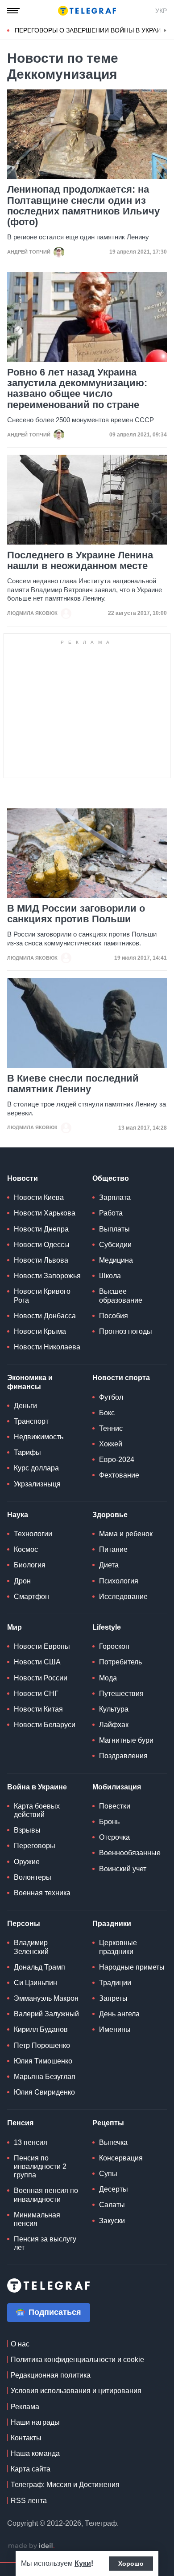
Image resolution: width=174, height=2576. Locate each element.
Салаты (112, 2205)
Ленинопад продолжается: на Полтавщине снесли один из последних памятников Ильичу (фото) (83, 206)
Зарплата (115, 1197)
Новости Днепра (41, 1229)
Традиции (115, 1983)
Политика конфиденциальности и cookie (77, 2360)
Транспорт (31, 1421)
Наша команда (35, 2453)
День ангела (119, 2014)
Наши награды (35, 2422)
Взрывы (27, 1830)
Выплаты (114, 1229)
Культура (114, 1709)
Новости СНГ (36, 1694)
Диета (109, 1565)
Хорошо (131, 2564)
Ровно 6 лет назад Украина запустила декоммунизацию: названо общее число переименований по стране (77, 389)
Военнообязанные (130, 1853)
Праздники (112, 1924)
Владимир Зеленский (31, 1947)
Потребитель (120, 1662)
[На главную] (87, 11)
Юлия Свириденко (44, 2092)
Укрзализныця (37, 1484)
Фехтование (119, 1475)
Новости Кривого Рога (42, 1296)
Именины (115, 2029)
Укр (161, 11)
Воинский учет (123, 1869)
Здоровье (110, 1515)
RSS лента (29, 2501)
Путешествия (121, 1694)
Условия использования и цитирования (76, 2391)
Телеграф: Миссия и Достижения (65, 2485)
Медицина (116, 1260)
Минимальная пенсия (37, 2219)
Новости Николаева (47, 1347)
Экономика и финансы (30, 1382)
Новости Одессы (42, 1245)
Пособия (114, 1316)
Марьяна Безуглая (45, 2077)
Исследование (123, 1597)
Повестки (115, 1806)
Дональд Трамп (39, 1967)
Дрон (22, 1581)
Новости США (37, 1662)
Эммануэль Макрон (46, 1998)
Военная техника (42, 1893)
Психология (119, 1581)
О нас (20, 2344)
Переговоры (35, 1846)
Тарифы (27, 1452)
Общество (111, 1178)
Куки (83, 2563)
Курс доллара (36, 1468)
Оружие (27, 1862)
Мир (14, 1627)
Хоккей (111, 1444)
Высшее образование (121, 1296)
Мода (108, 1678)
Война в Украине (37, 1787)
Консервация (121, 2158)
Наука (18, 1515)
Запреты (113, 1998)
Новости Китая (38, 1709)
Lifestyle (107, 1627)
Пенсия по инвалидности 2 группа (40, 2166)
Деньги (25, 1406)
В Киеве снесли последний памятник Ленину (73, 1084)
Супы (108, 2174)
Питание (113, 1549)
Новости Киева (39, 1197)
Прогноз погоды (126, 1331)
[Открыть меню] (13, 11)
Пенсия (20, 2123)
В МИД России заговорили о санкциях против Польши (76, 914)
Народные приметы (132, 1967)
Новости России (41, 1678)
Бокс (107, 1413)
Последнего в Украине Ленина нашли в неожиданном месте (80, 561)
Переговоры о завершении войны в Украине (92, 30)
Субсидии (115, 1245)
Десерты (114, 2189)
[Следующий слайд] (165, 31)
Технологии (33, 1534)
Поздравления (123, 1756)
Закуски (112, 2221)
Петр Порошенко (42, 2045)
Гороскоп (114, 1646)
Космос (26, 1549)
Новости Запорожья (47, 1276)
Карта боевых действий (37, 1810)
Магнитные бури (126, 1740)
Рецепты (108, 2123)
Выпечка (113, 2142)
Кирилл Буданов (41, 2029)
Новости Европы (42, 1646)
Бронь (109, 1822)
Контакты (26, 2438)
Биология (30, 1565)
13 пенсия (31, 2142)
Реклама (25, 2407)
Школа (110, 1276)
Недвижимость (39, 1437)
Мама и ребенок (126, 1534)
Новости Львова (41, 1260)
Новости (23, 1178)
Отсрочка (114, 1837)
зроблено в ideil (31, 2546)
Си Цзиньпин (35, 1983)
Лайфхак (114, 1725)
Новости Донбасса (45, 1316)
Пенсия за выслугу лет (45, 2243)
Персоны (24, 1924)
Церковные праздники (118, 1947)
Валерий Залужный (46, 2014)
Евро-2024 (117, 1460)
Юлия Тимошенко (43, 2061)
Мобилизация (117, 1787)
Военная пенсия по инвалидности (46, 2195)
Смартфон (31, 1597)
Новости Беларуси (45, 1725)
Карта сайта (31, 2469)
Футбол (111, 1397)
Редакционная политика (51, 2375)
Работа (111, 1213)
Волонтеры (33, 1877)
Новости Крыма (40, 1331)
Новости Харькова (45, 1213)
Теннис (111, 1428)
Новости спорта (121, 1378)
